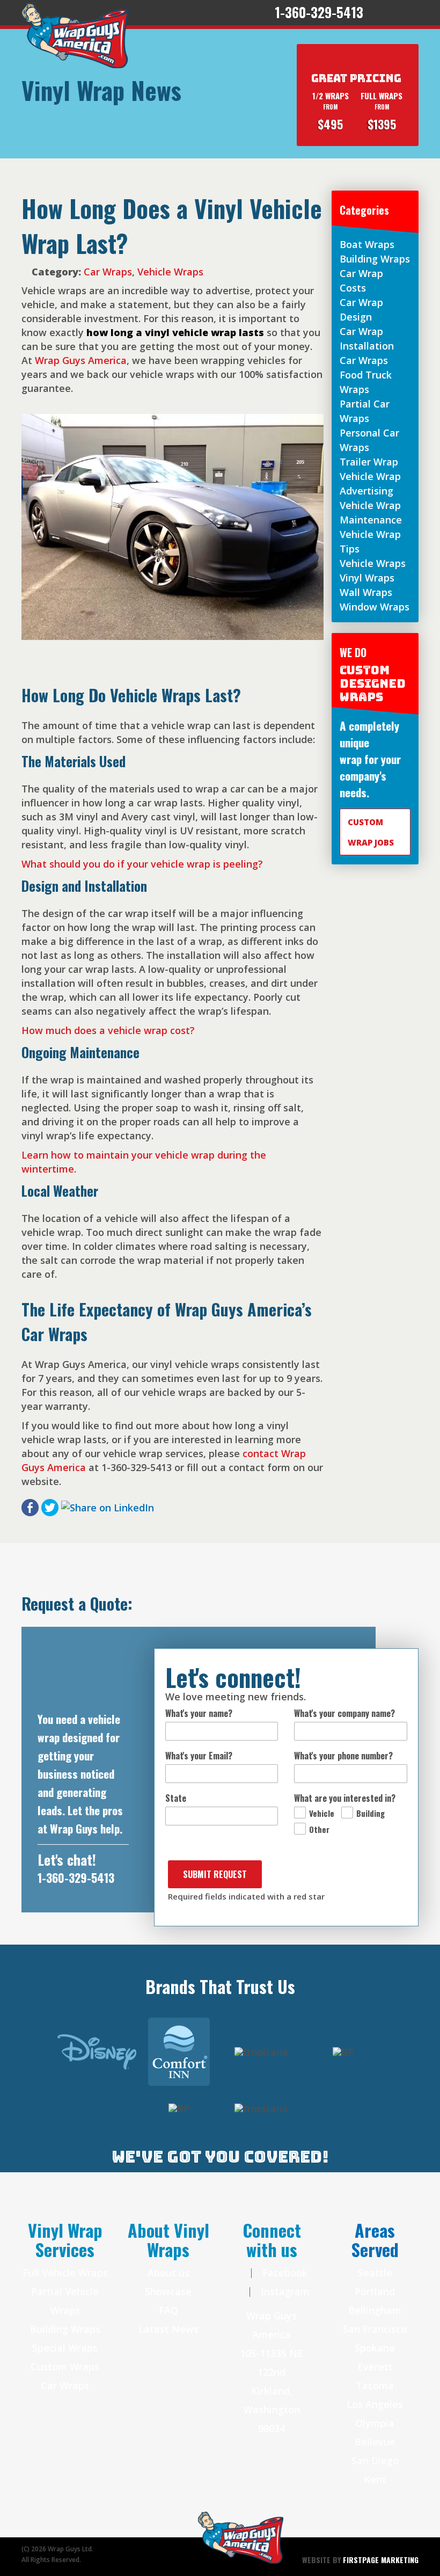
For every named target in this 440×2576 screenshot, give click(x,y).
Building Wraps (375, 259)
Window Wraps (375, 607)
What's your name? (199, 1713)
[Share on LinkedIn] (108, 1507)
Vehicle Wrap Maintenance (371, 512)
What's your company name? (344, 1713)
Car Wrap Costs (361, 281)
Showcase (168, 2291)
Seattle (375, 2273)
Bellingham (375, 2310)
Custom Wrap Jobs (371, 832)
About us (168, 2273)
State (176, 1798)
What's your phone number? (343, 1756)
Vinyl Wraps (367, 578)
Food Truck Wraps (366, 382)
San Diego (375, 2461)
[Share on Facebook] (30, 1507)
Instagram (284, 2291)
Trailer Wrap (369, 462)
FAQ (168, 2310)
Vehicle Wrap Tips (370, 541)
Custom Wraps (65, 2367)
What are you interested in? (345, 1798)
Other (319, 1829)
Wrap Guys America (81, 360)
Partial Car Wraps (365, 411)
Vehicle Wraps (170, 272)
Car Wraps (108, 272)
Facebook (284, 2273)
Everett (375, 2367)
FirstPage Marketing (381, 2560)
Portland (375, 2291)
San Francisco (375, 2329)
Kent (375, 2479)
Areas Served (375, 2240)
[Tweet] (50, 1507)
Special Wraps (65, 2348)
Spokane (375, 2348)
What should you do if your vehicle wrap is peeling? (142, 864)
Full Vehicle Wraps (65, 2273)
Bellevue (375, 2442)
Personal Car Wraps (369, 440)
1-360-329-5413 (76, 1878)
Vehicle (322, 1813)
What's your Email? (199, 1756)
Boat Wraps (367, 244)
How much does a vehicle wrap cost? (108, 1030)
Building (371, 1813)
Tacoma (375, 2385)
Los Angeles (375, 2404)
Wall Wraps (366, 592)
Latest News (168, 2329)
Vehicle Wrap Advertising (370, 483)
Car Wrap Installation (367, 339)
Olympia (375, 2423)
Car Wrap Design (361, 310)
